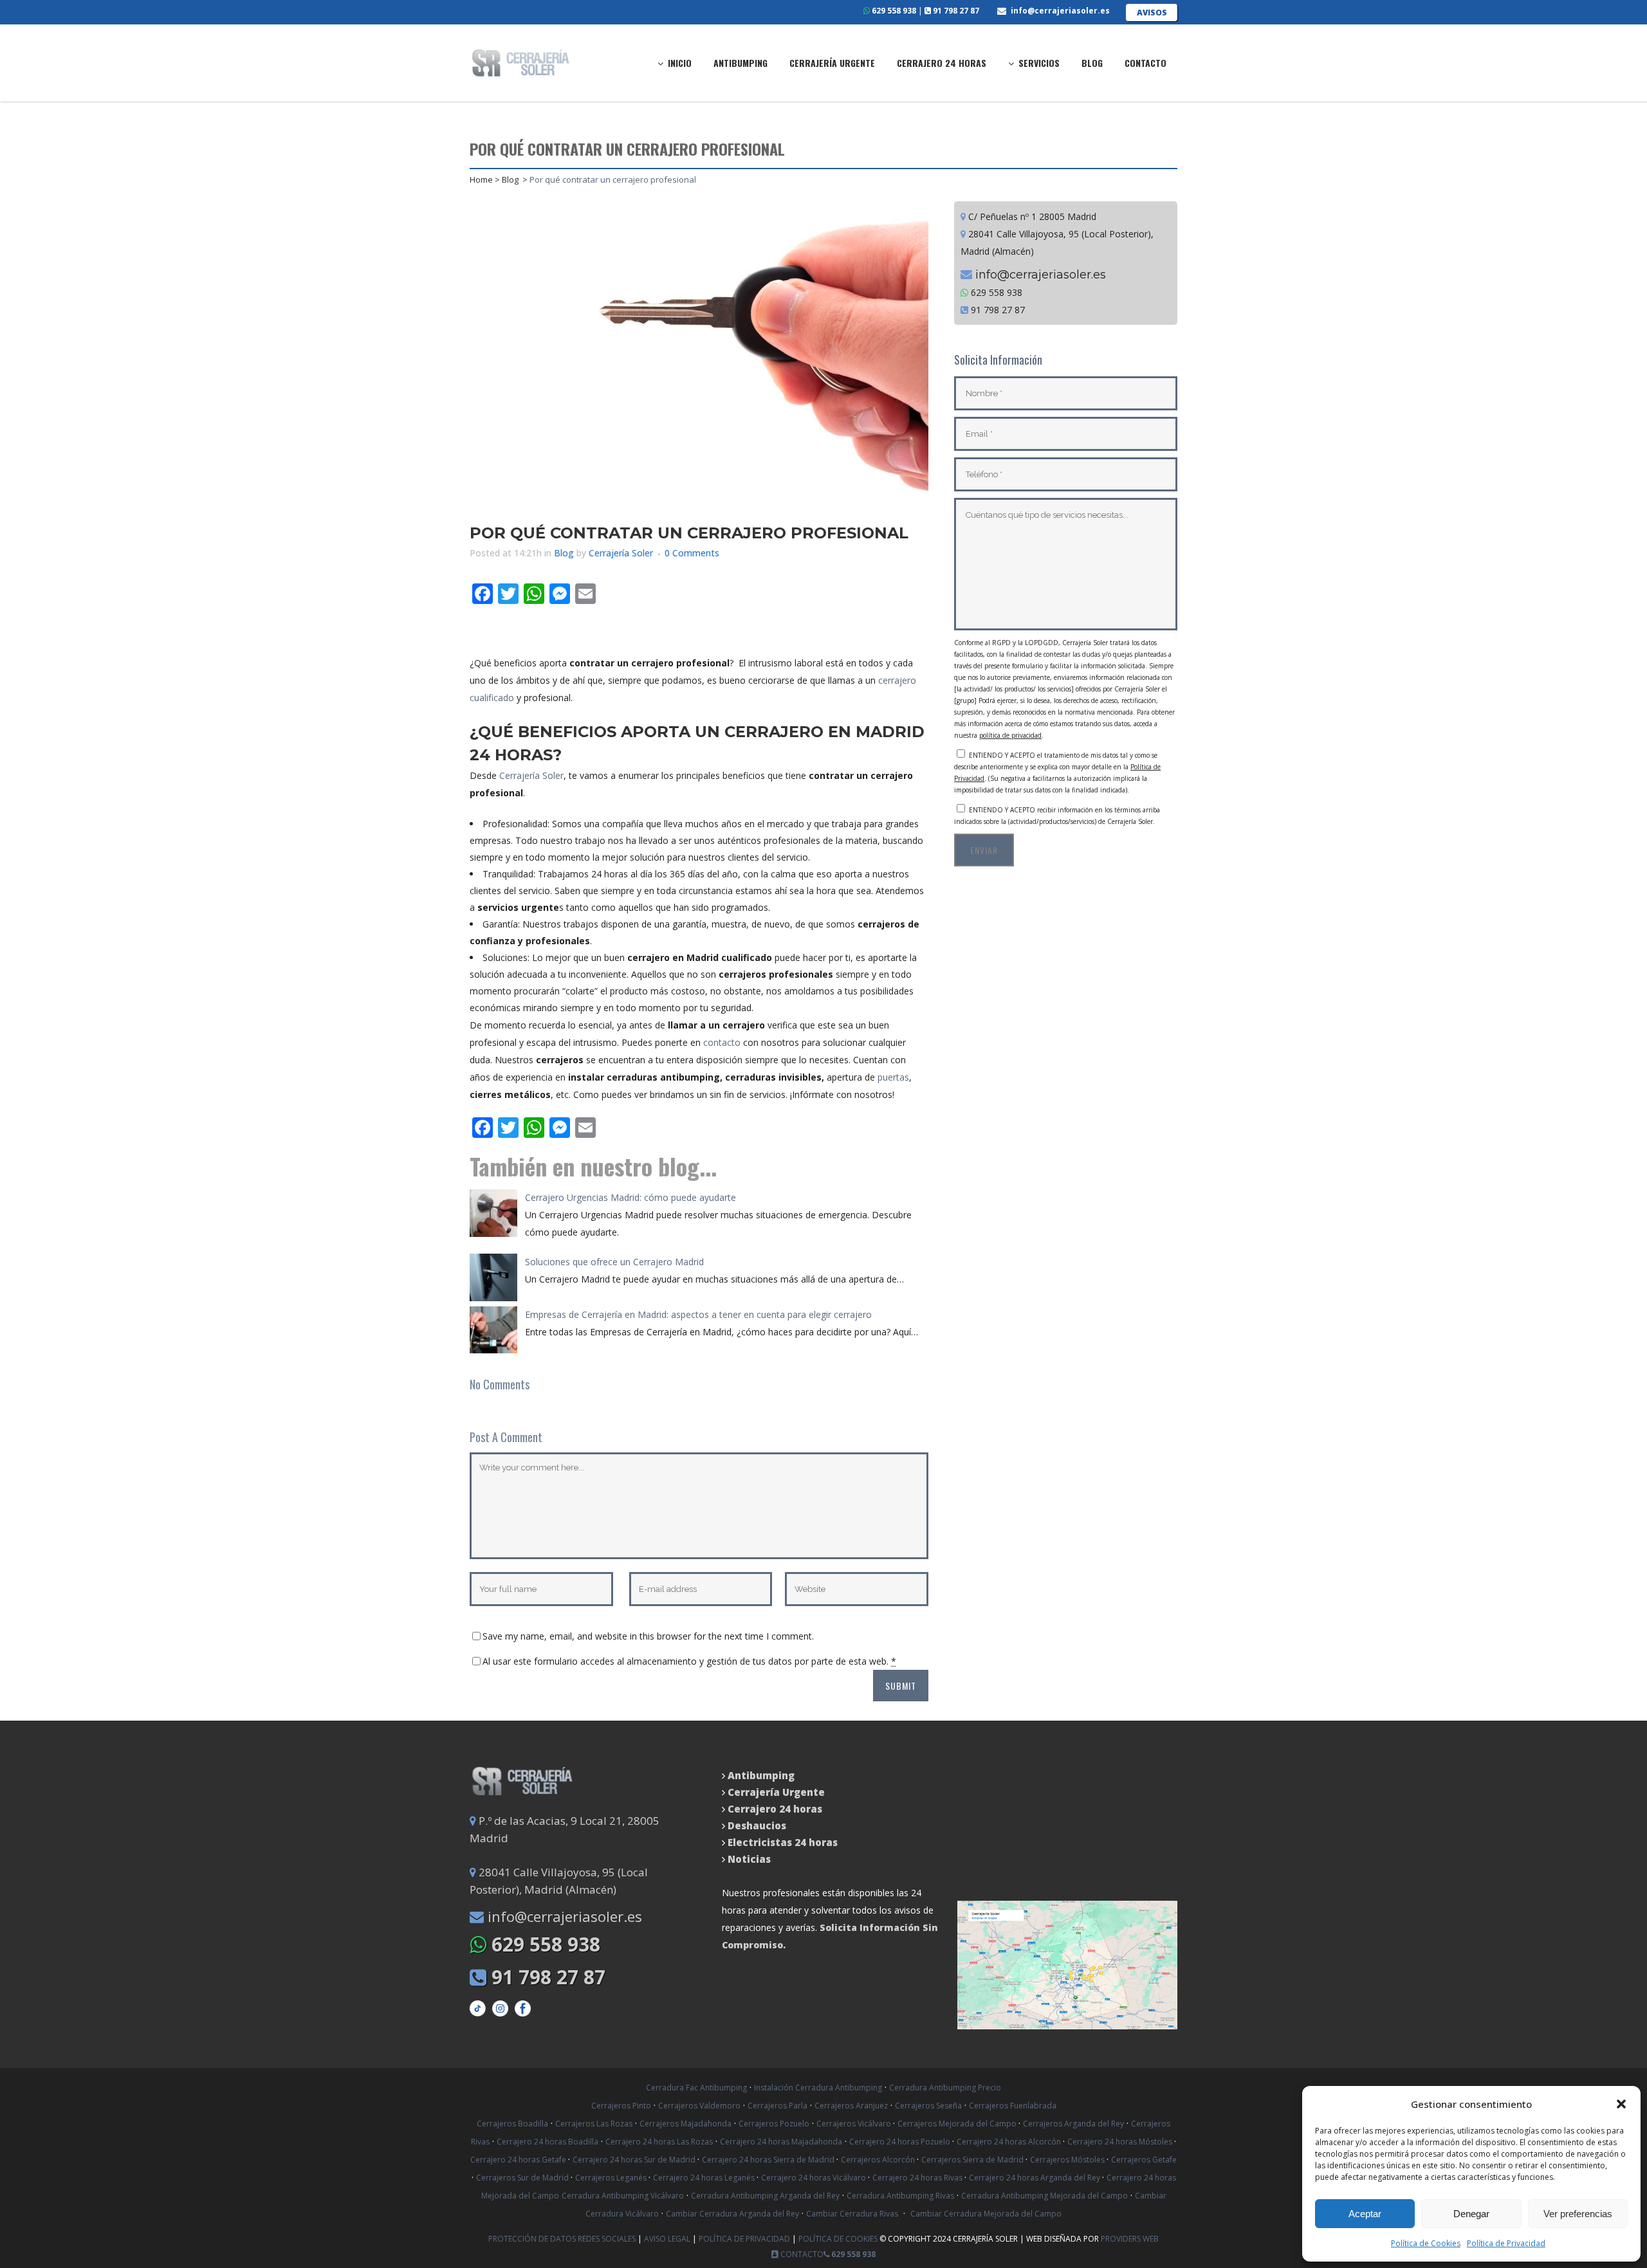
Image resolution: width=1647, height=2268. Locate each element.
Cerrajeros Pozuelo (774, 2124)
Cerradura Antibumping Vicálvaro (623, 2196)
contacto (722, 1042)
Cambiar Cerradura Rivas (852, 2214)
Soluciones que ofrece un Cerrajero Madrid (614, 1262)
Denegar (1471, 2214)
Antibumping (761, 1775)
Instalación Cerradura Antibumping (818, 2088)
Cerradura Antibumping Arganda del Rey (765, 2196)
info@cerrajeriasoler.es (1060, 11)
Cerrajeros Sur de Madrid (523, 2178)
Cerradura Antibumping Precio (945, 2088)
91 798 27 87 (955, 11)
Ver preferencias (1578, 2214)
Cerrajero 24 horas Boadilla (547, 2142)
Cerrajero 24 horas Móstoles (1121, 2142)
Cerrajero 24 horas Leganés (705, 2178)
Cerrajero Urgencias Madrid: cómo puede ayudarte (630, 1197)
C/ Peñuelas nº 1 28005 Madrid (1031, 216)
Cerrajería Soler (621, 553)
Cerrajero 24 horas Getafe (519, 2160)
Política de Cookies (1426, 2243)
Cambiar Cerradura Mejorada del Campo (986, 2214)
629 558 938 (893, 11)
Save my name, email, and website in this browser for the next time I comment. (648, 1636)
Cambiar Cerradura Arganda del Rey (732, 2214)
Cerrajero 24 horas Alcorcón (1010, 2142)
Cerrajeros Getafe (1144, 2160)
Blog (510, 179)
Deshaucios (757, 1825)
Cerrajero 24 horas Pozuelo (901, 2142)
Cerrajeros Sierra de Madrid (973, 2160)
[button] (1621, 2104)
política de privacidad (1010, 735)
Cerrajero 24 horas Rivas (918, 2178)
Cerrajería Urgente (776, 1792)
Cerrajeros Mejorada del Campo (958, 2124)
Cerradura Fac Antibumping (696, 2088)
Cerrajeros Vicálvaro (855, 2124)
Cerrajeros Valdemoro (699, 2106)
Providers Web (1130, 2239)
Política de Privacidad (1506, 2243)
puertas (893, 1077)
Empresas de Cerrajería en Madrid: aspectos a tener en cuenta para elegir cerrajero (698, 1314)
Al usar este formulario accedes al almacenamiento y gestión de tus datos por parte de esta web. (689, 1661)
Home (481, 179)
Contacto (801, 2254)
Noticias (748, 1859)
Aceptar (1365, 2214)
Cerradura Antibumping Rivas (900, 2196)
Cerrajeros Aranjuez (851, 2106)
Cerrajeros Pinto (621, 2106)
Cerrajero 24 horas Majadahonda (781, 2142)
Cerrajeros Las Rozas (594, 2124)
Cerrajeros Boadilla (512, 2124)
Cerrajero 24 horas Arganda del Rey (1035, 2178)
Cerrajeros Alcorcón (879, 2160)
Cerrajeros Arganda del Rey (1073, 2124)
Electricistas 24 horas (783, 1842)
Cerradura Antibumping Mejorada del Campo (1044, 2196)
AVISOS (1152, 13)
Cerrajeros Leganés (612, 2178)
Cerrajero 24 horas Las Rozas (659, 2142)
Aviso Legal (668, 2239)
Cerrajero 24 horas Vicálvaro (814, 2178)
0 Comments (692, 553)
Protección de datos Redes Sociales (563, 2239)
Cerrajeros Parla (777, 2106)
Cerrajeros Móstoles (1068, 2160)
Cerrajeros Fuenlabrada (1013, 2106)
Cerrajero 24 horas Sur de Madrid (635, 2160)
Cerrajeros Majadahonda (685, 2124)
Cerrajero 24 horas (775, 1809)
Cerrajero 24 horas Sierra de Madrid (769, 2160)
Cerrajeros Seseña (928, 2106)
